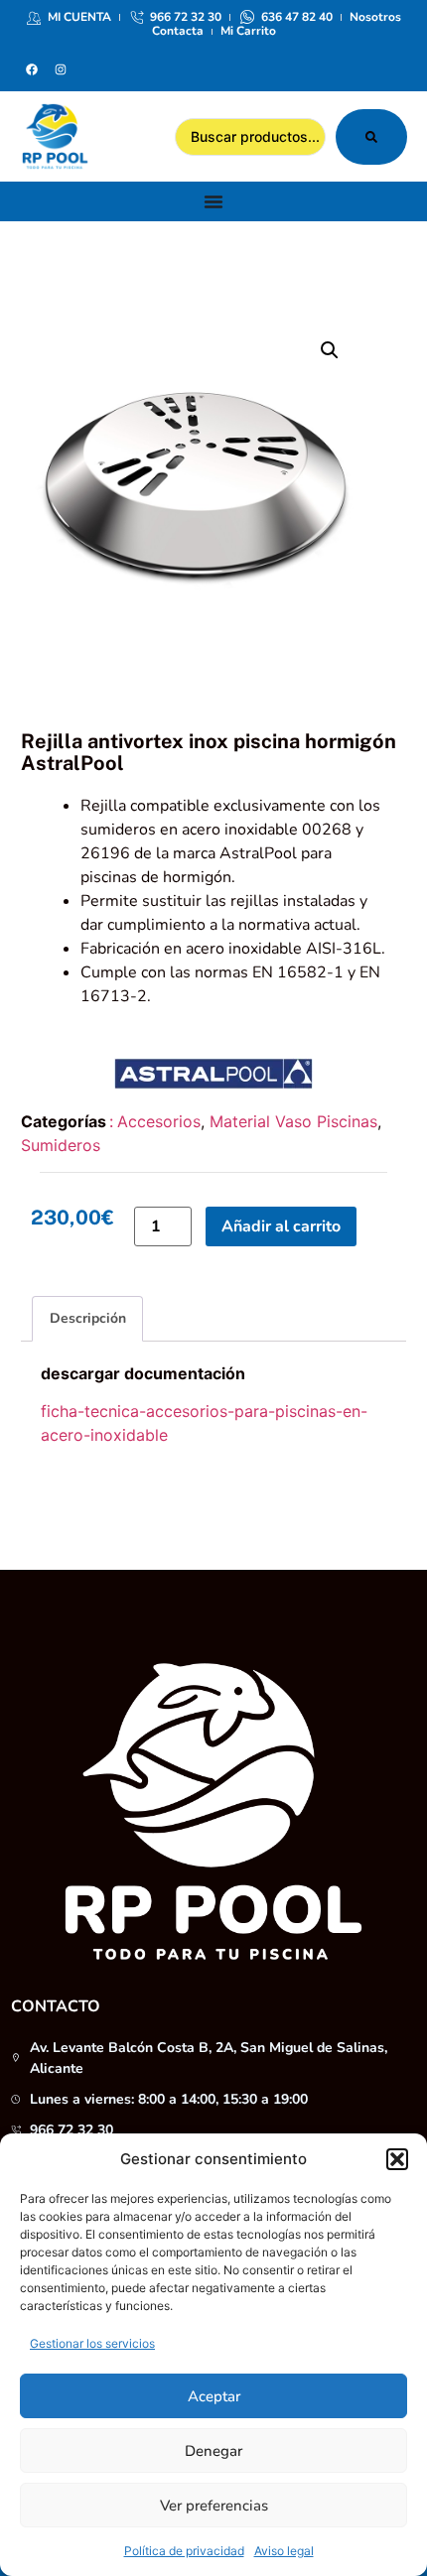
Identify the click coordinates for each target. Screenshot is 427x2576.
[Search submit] (371, 137)
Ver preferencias (214, 2506)
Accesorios (159, 1121)
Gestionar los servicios (92, 2343)
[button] (397, 2159)
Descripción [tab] (88, 1318)
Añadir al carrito (281, 1226)
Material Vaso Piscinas (293, 1121)
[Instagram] (61, 69)
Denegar (213, 2451)
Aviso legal (284, 2551)
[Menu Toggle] (213, 201)
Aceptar (214, 2396)
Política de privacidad (184, 2551)
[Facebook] (32, 69)
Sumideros (61, 1145)
